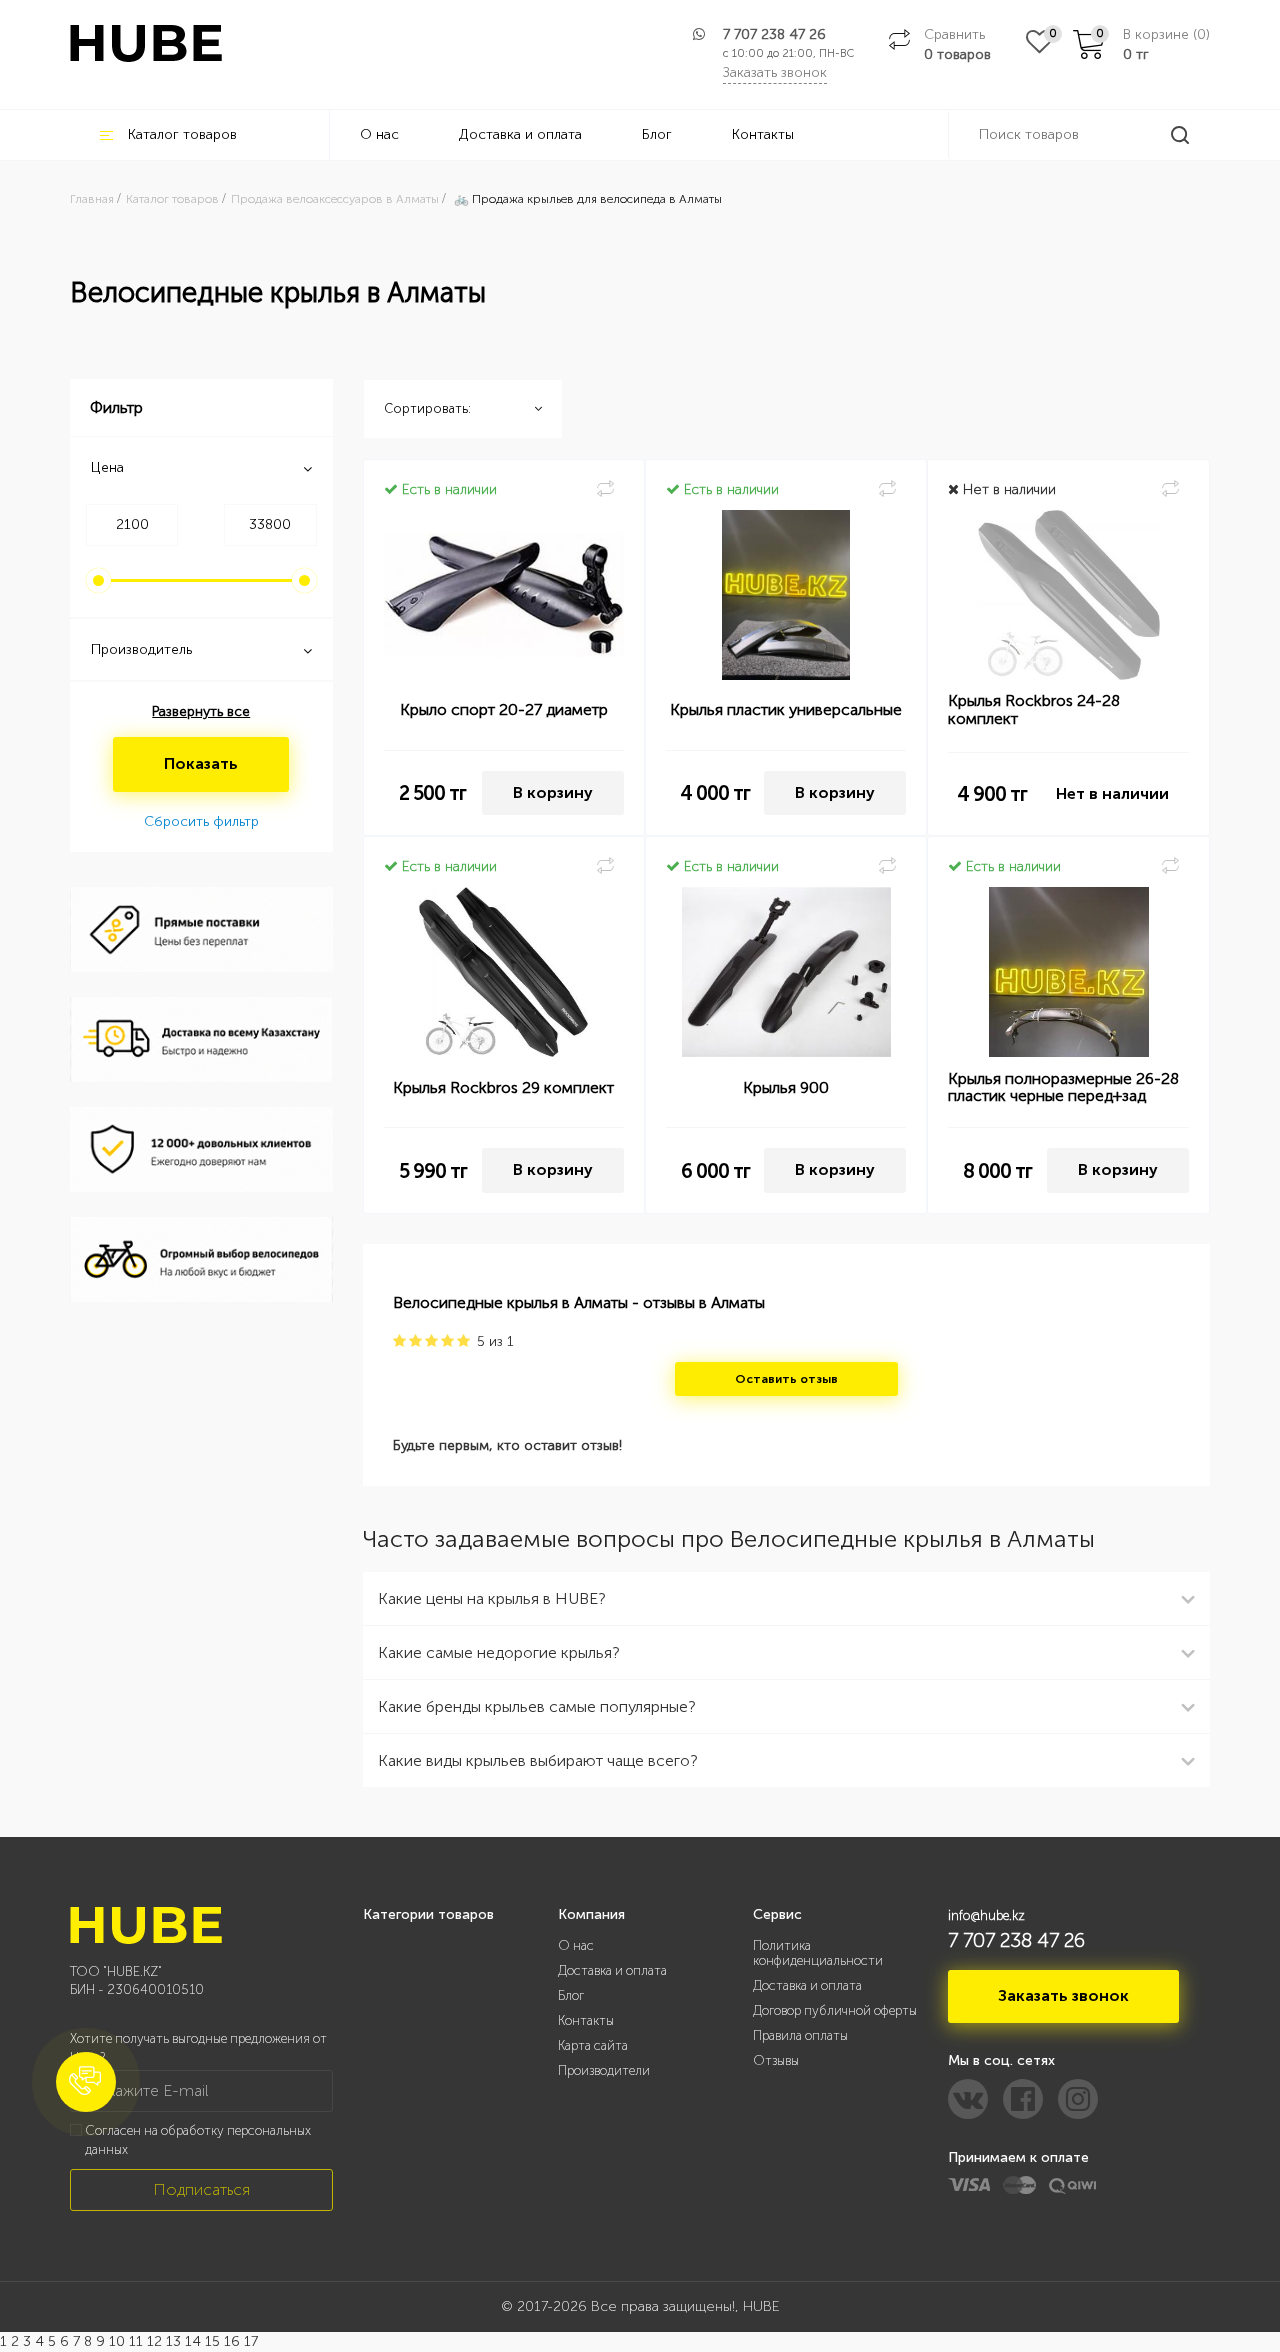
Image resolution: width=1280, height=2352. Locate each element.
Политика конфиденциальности (818, 1953)
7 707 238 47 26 (774, 34)
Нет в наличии (1112, 793)
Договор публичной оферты (835, 2010)
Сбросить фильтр (201, 821)
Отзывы (776, 2060)
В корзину (553, 792)
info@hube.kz (986, 1915)
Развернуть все (201, 711)
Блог (657, 134)
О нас (379, 134)
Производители (604, 2070)
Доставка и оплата (520, 134)
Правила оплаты (800, 2035)
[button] (86, 2082)
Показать (201, 763)
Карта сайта (593, 2045)
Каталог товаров (182, 134)
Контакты (763, 134)
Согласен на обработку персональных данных (198, 2140)
